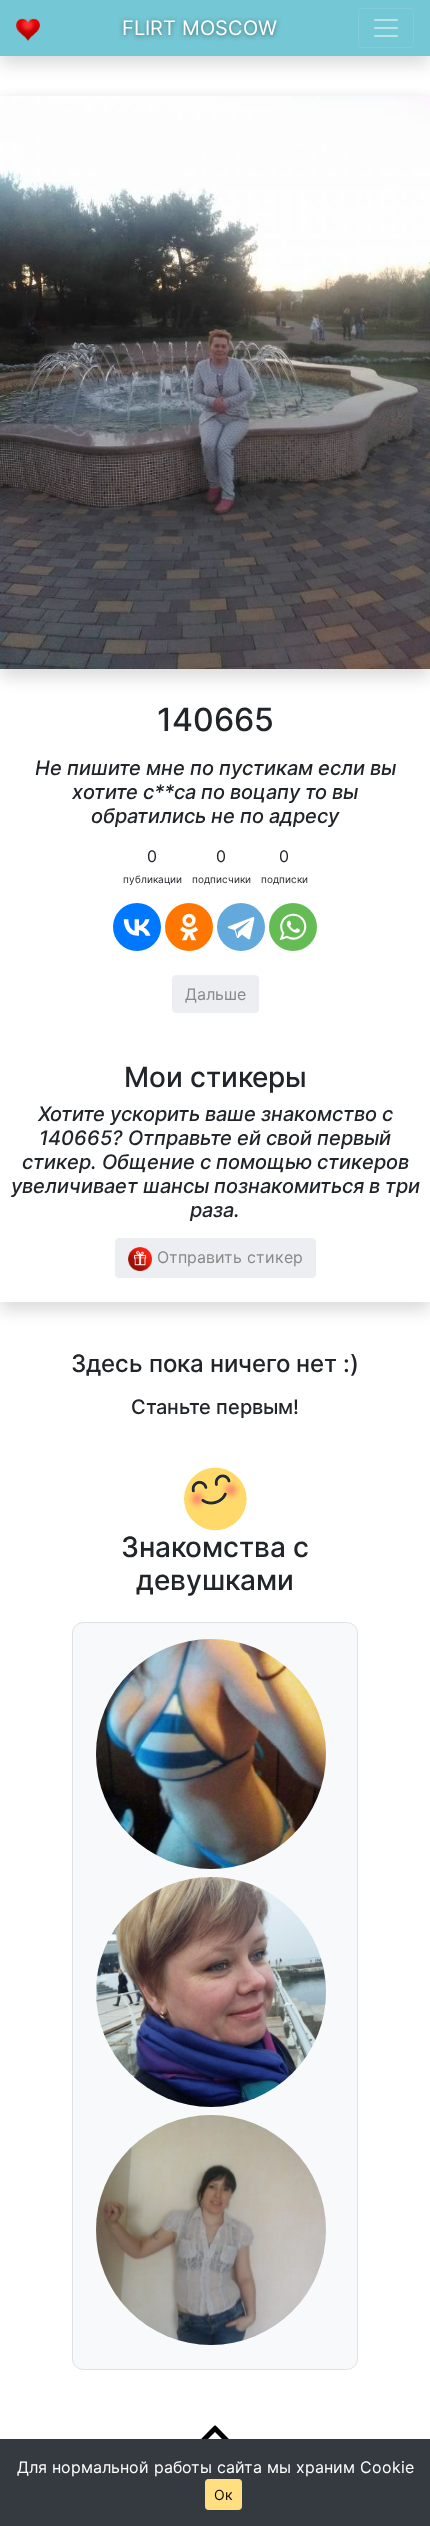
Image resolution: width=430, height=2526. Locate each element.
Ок (223, 2494)
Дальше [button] (215, 994)
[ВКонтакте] (137, 927)
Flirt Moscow (199, 28)
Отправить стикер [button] (227, 1257)
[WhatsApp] (293, 927)
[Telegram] (241, 927)
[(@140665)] (215, 381)
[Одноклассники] (189, 927)
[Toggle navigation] (386, 28)
